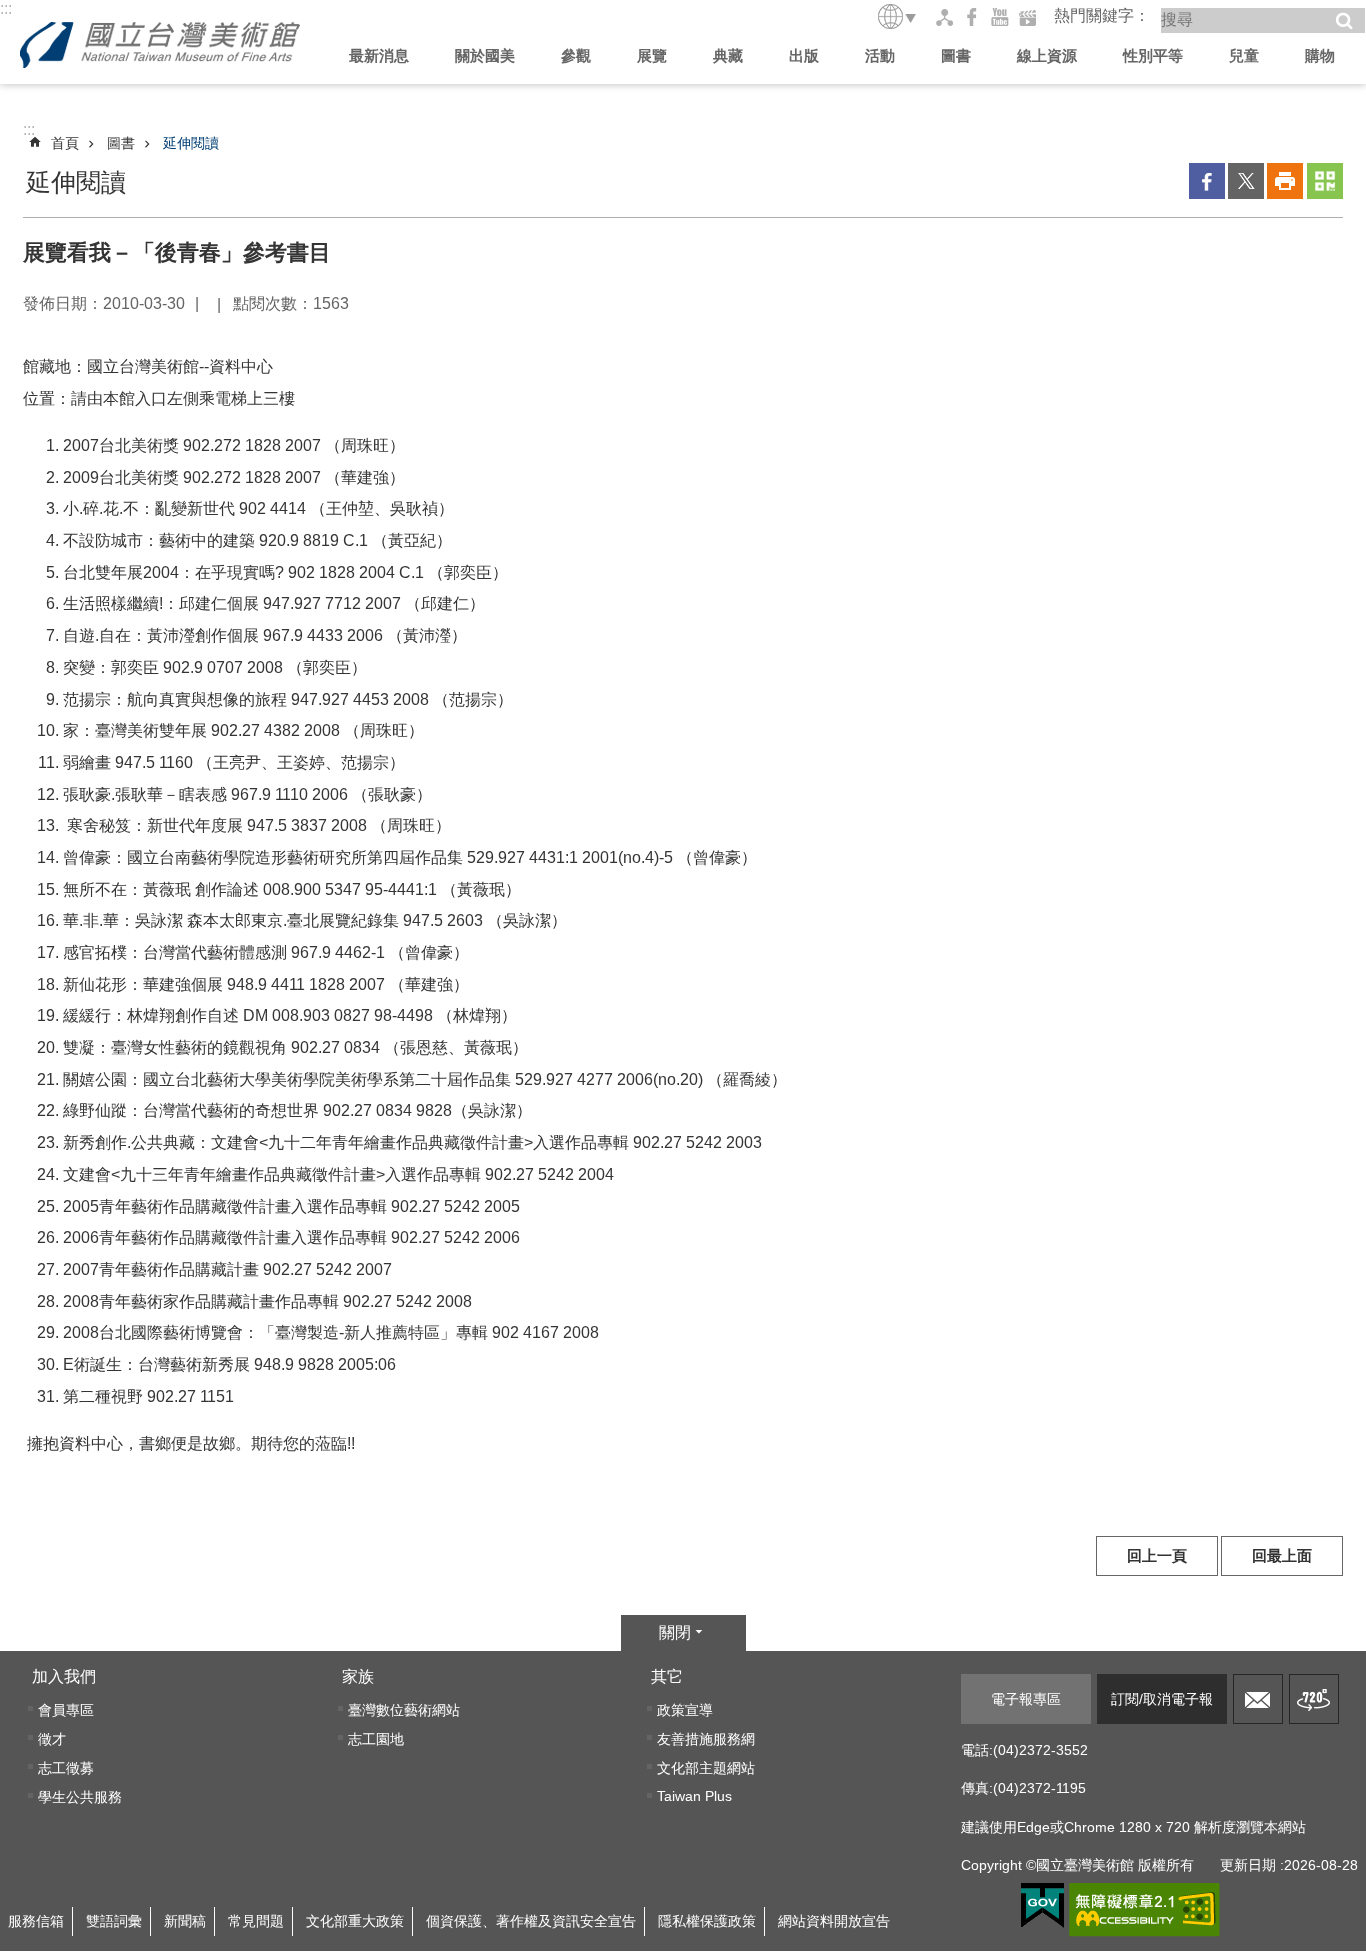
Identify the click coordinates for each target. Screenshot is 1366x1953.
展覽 (652, 55)
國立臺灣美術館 (160, 45)
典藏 (728, 55)
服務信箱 (1258, 1699)
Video (1028, 17)
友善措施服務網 (706, 1739)
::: (6, 8)
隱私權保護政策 (707, 1921)
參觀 (576, 55)
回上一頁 (1157, 1556)
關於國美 (485, 55)
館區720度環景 (1314, 1699)
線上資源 (1047, 55)
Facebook (972, 17)
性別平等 (1153, 55)
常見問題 (256, 1921)
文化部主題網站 (706, 1768)
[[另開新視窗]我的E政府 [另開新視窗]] (1042, 1906)
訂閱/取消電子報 (1162, 1699)
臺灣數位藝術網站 (404, 1710)
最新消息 (379, 55)
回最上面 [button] (1282, 1556)
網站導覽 (944, 17)
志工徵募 (66, 1768)
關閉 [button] (675, 1632)
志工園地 (376, 1739)
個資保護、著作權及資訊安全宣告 (531, 1921)
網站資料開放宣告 (834, 1921)
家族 (358, 1676)
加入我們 (64, 1676)
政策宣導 (685, 1710)
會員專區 (66, 1710)
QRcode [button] (1325, 181)
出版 (804, 55)
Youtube (1000, 17)
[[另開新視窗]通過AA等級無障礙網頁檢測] (1144, 1910)
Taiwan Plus (694, 1796)
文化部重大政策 (355, 1921)
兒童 (1244, 55)
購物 (1320, 55)
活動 (880, 55)
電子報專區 (1026, 1699)
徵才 (52, 1739)
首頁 (65, 143)
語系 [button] (898, 16)
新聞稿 (185, 1921)
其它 (667, 1676)
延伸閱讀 (191, 143)
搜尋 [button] (1344, 21)
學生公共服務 (80, 1797)
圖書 (956, 55)
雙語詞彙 (114, 1921)
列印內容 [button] (1285, 181)
